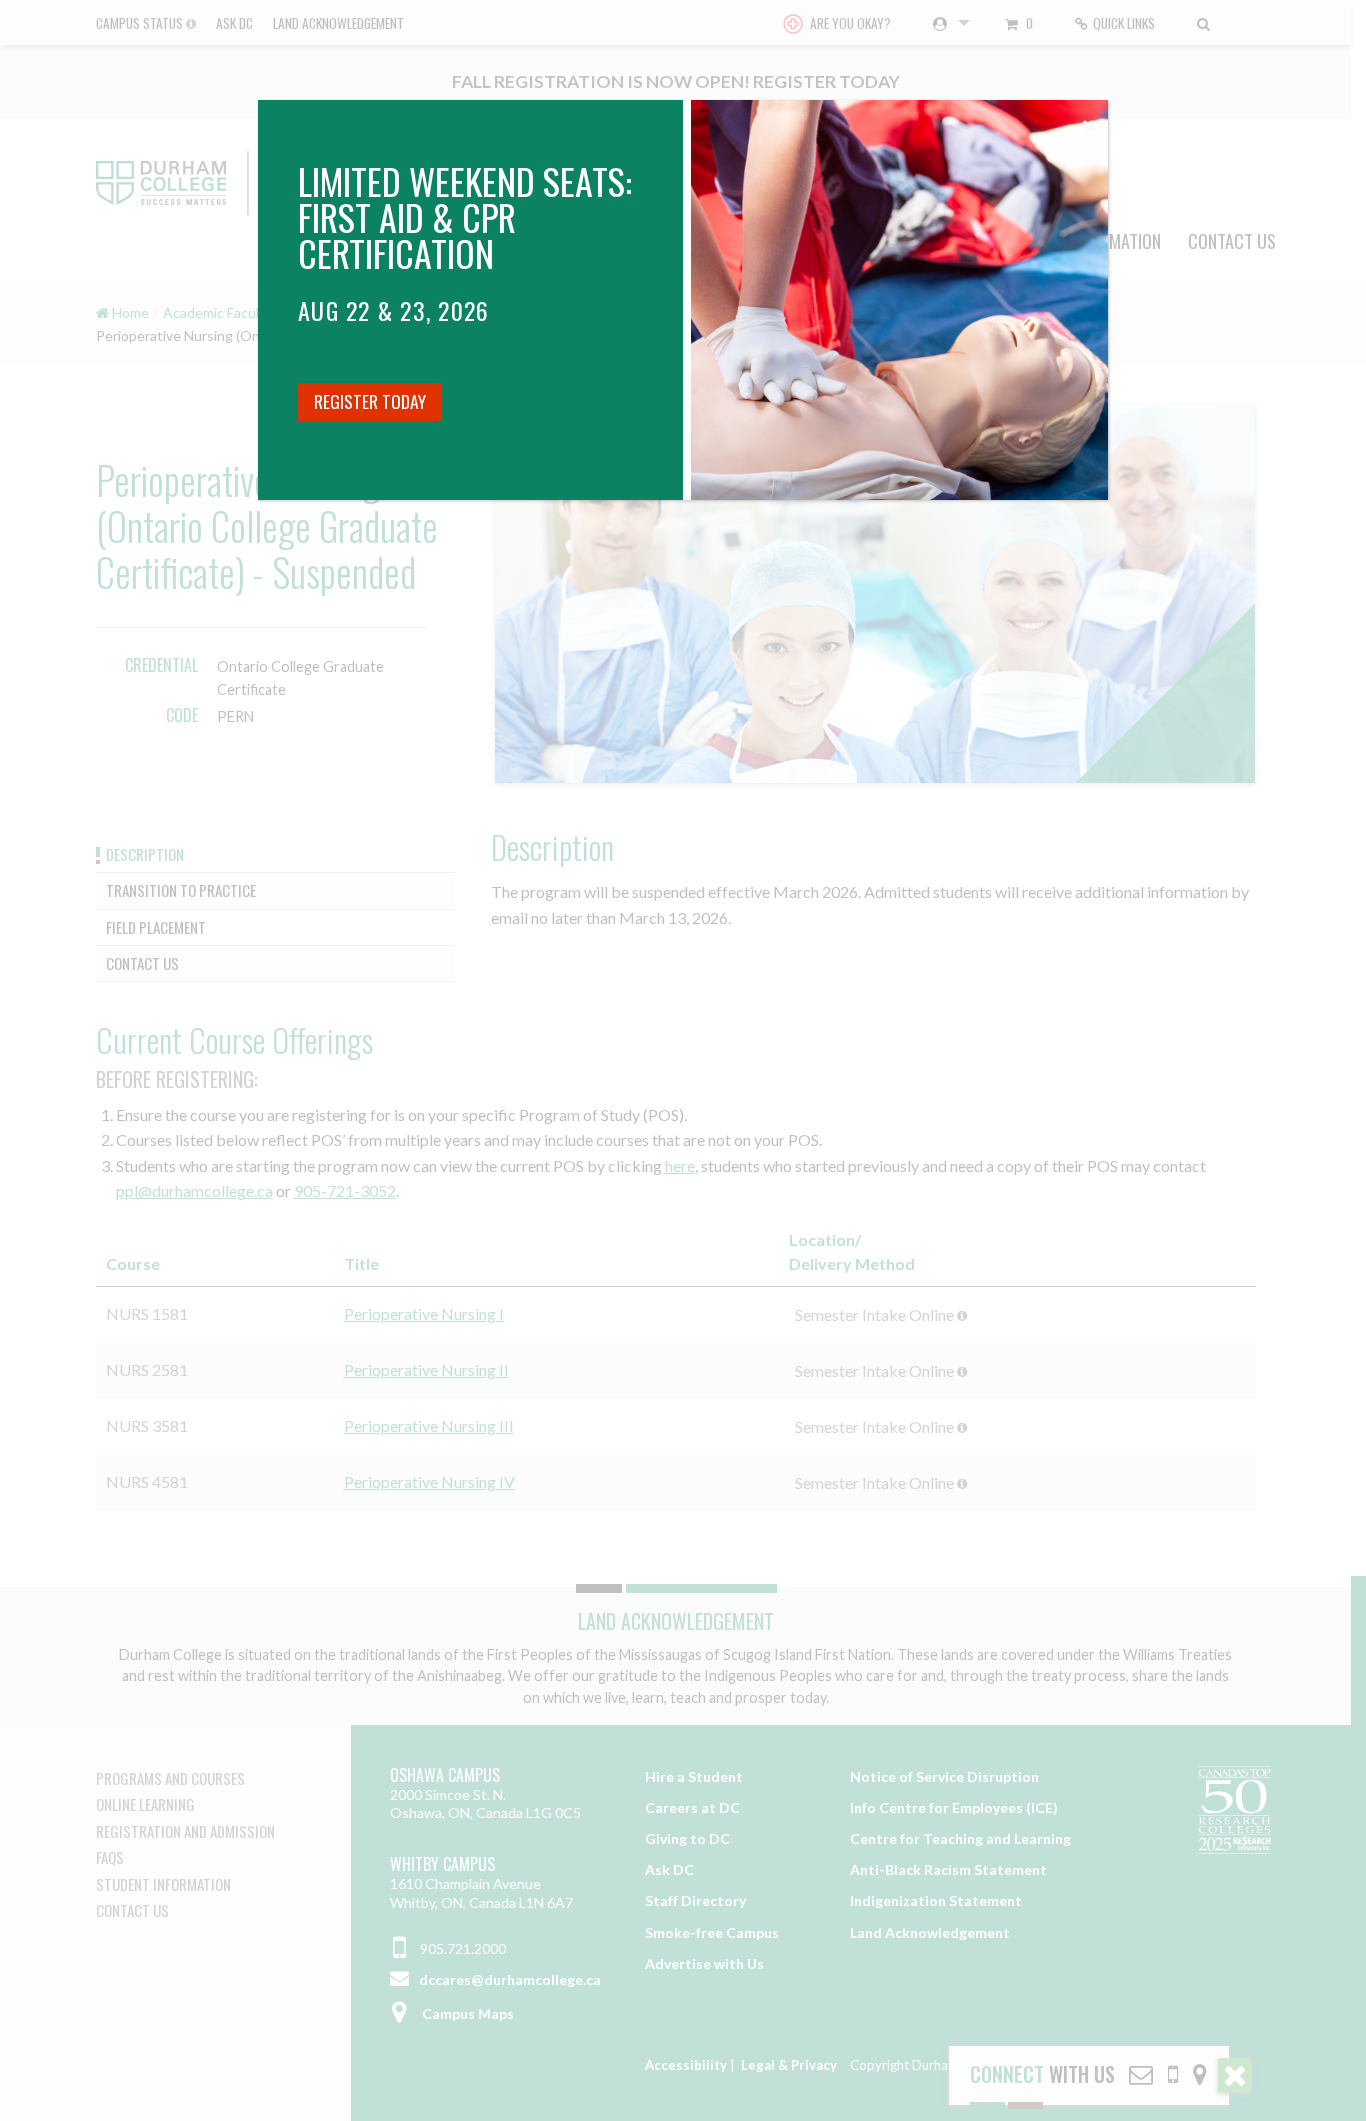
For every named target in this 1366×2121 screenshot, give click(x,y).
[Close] (1088, 120)
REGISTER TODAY (370, 401)
